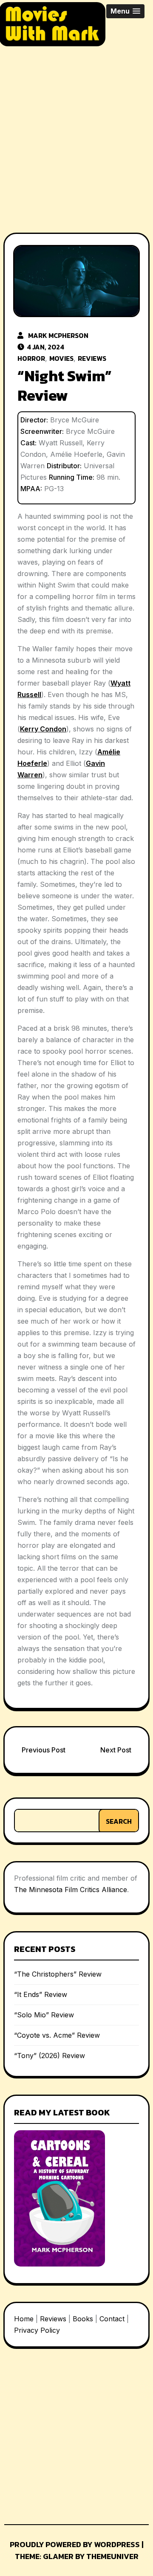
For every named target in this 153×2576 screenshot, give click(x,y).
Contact (112, 2319)
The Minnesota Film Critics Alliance (71, 1890)
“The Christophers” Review (58, 1974)
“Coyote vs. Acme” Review (57, 2035)
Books (83, 2319)
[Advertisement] (76, 132)
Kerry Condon (43, 729)
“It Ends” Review (41, 1994)
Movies (61, 358)
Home (24, 2319)
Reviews (92, 358)
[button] (125, 11)
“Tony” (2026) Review (50, 2056)
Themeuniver (112, 2556)
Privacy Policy (37, 2330)
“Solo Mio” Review (44, 2015)
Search (119, 1821)
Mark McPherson (58, 335)
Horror (31, 358)
